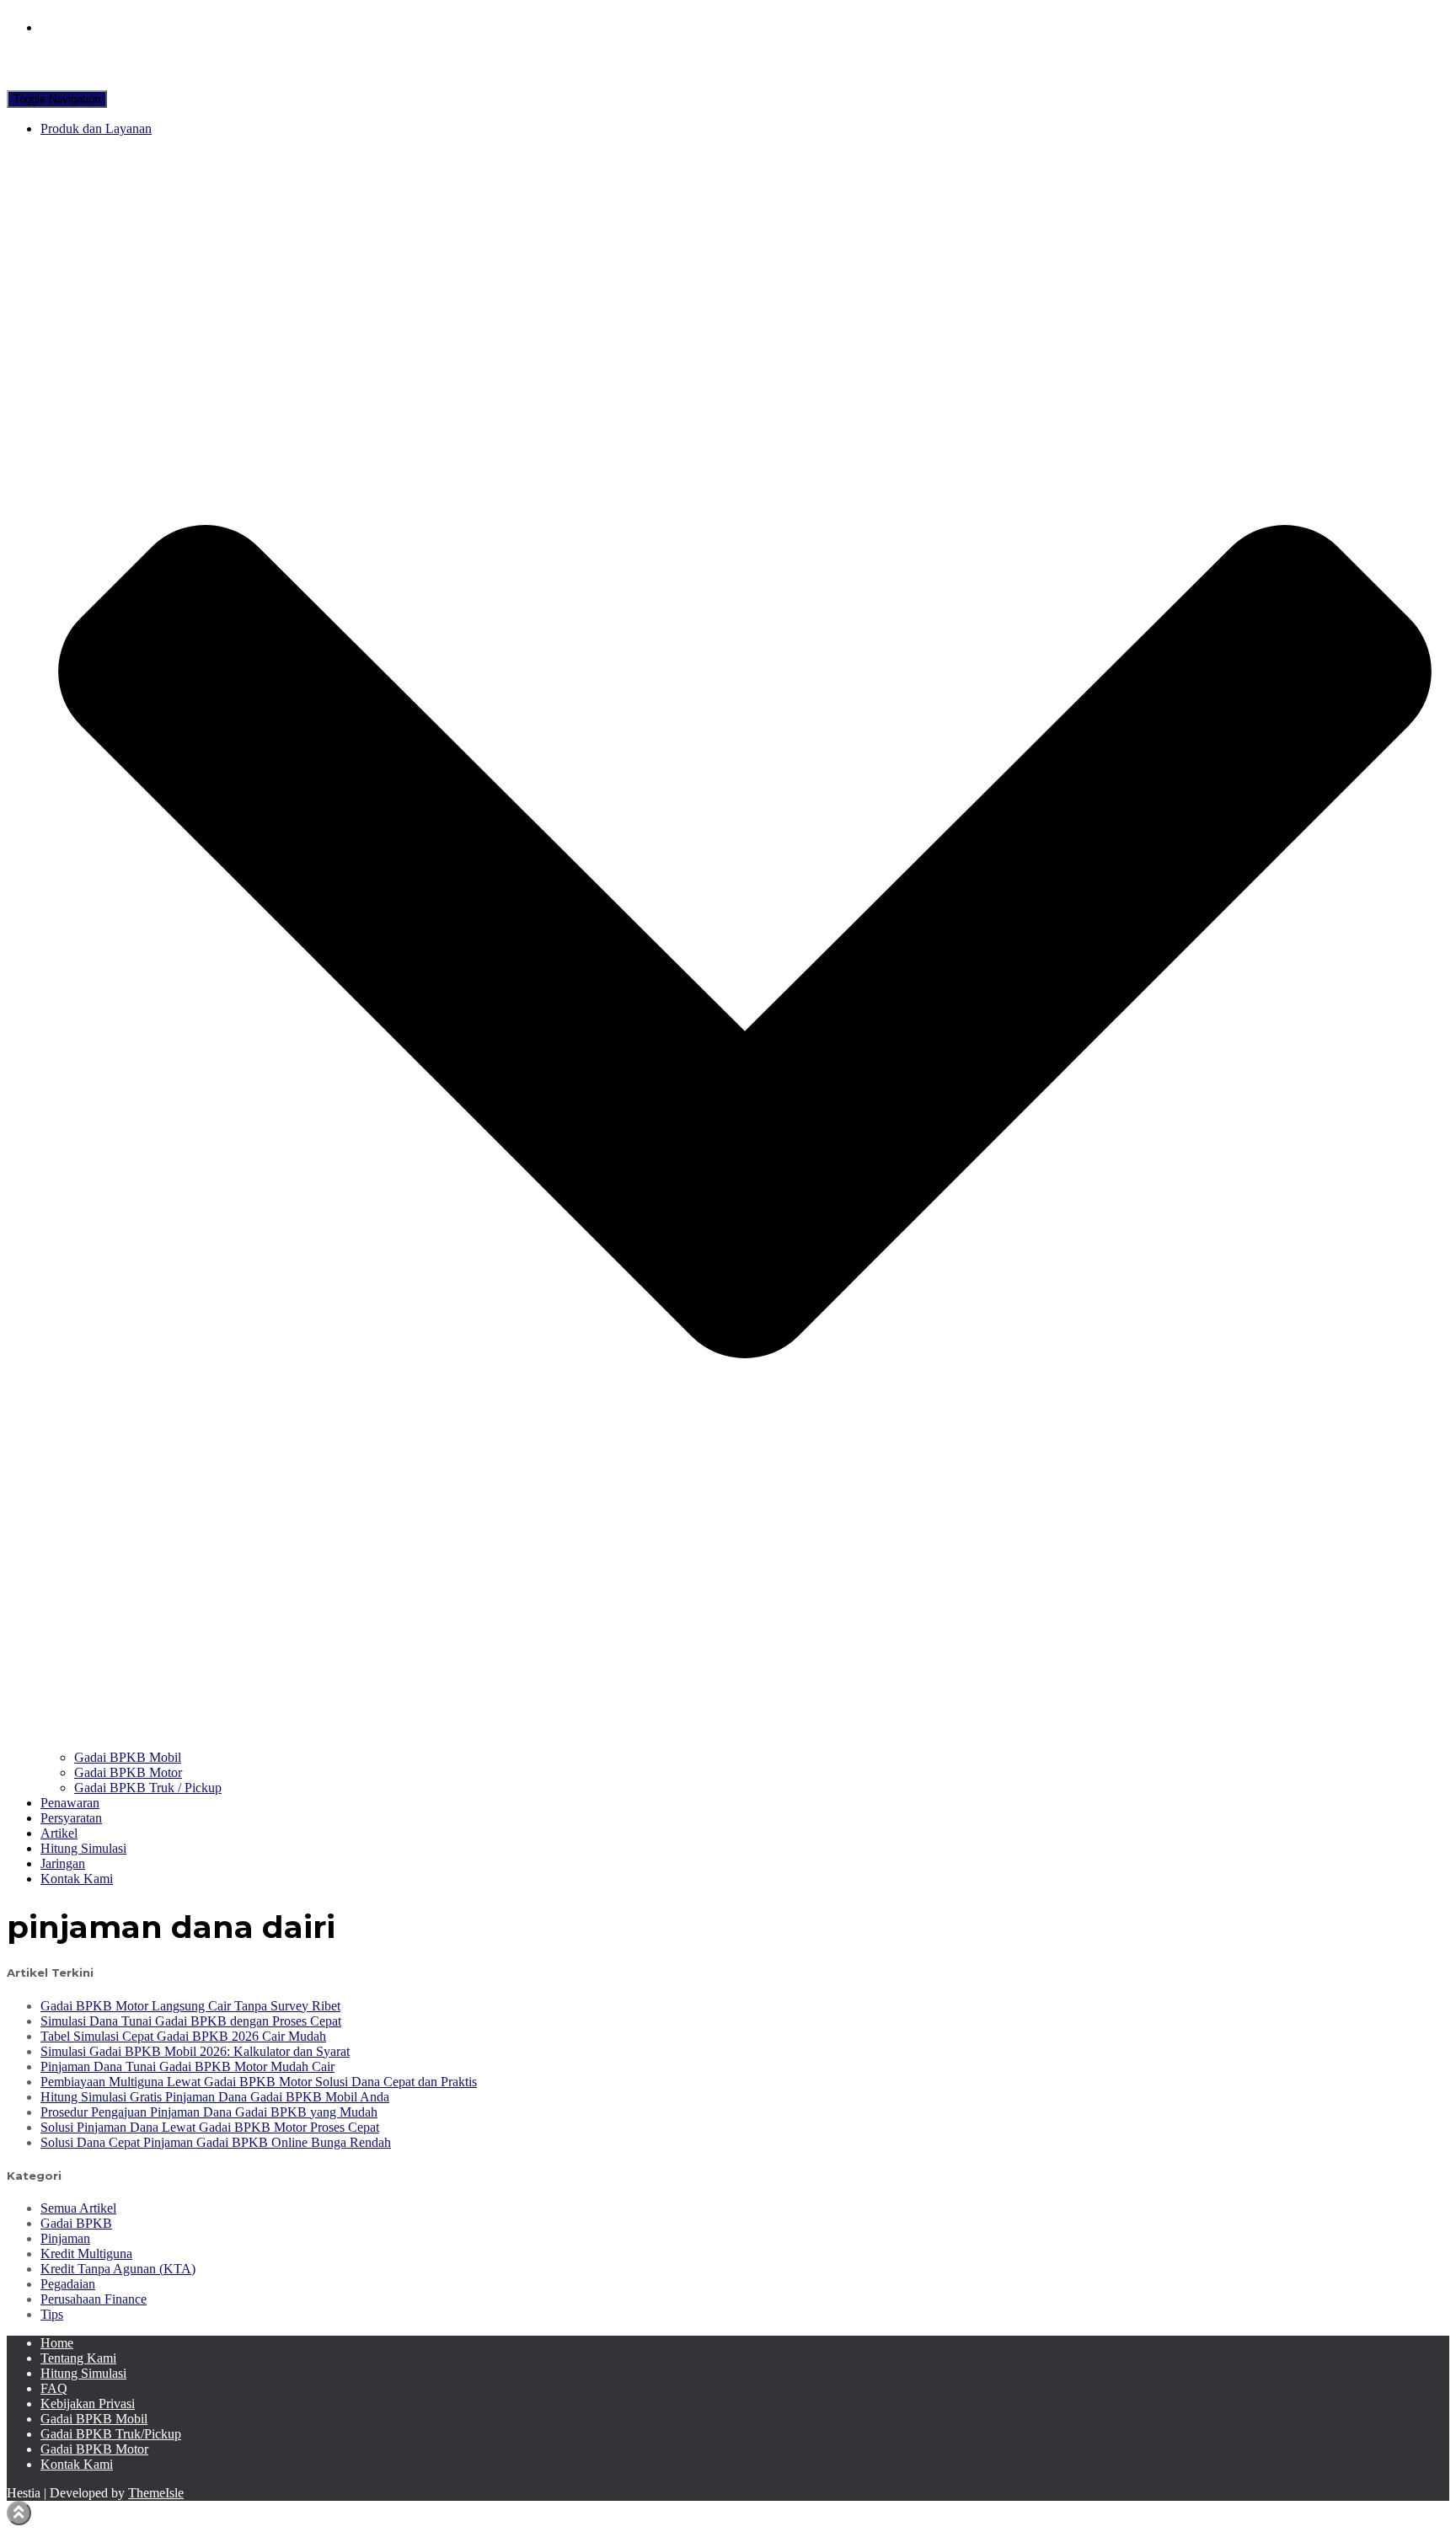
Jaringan (63, 1863)
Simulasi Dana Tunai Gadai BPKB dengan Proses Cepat (191, 2021)
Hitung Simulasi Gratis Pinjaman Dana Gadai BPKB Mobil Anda (215, 2097)
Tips (52, 2314)
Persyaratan (71, 1818)
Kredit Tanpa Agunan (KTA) (118, 2269)
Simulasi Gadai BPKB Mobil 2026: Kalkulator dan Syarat (195, 2051)
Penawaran (70, 1803)
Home (57, 2343)
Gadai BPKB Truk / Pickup (148, 1788)
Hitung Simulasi (83, 1848)
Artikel (59, 1833)
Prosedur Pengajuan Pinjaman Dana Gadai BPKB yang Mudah (209, 2112)
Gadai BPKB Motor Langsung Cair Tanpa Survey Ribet (190, 2006)
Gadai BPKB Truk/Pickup (111, 2434)
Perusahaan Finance (94, 2299)
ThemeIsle (156, 2493)
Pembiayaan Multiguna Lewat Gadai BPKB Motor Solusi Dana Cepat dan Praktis (259, 2082)
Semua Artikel (78, 2208)
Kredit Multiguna (86, 2254)
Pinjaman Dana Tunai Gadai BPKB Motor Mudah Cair (187, 2066)
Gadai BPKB (76, 2223)
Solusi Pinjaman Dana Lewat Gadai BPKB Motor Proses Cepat (210, 2127)
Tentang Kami (78, 2358)
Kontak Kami (77, 1879)
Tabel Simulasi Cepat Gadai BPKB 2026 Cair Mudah (183, 2036)
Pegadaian (68, 2284)
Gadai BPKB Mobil (128, 1757)
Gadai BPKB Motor (128, 1772)
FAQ (54, 2388)
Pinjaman (65, 2238)
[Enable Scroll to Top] (19, 2513)
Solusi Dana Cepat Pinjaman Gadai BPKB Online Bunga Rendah (216, 2142)
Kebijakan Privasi (88, 2404)
